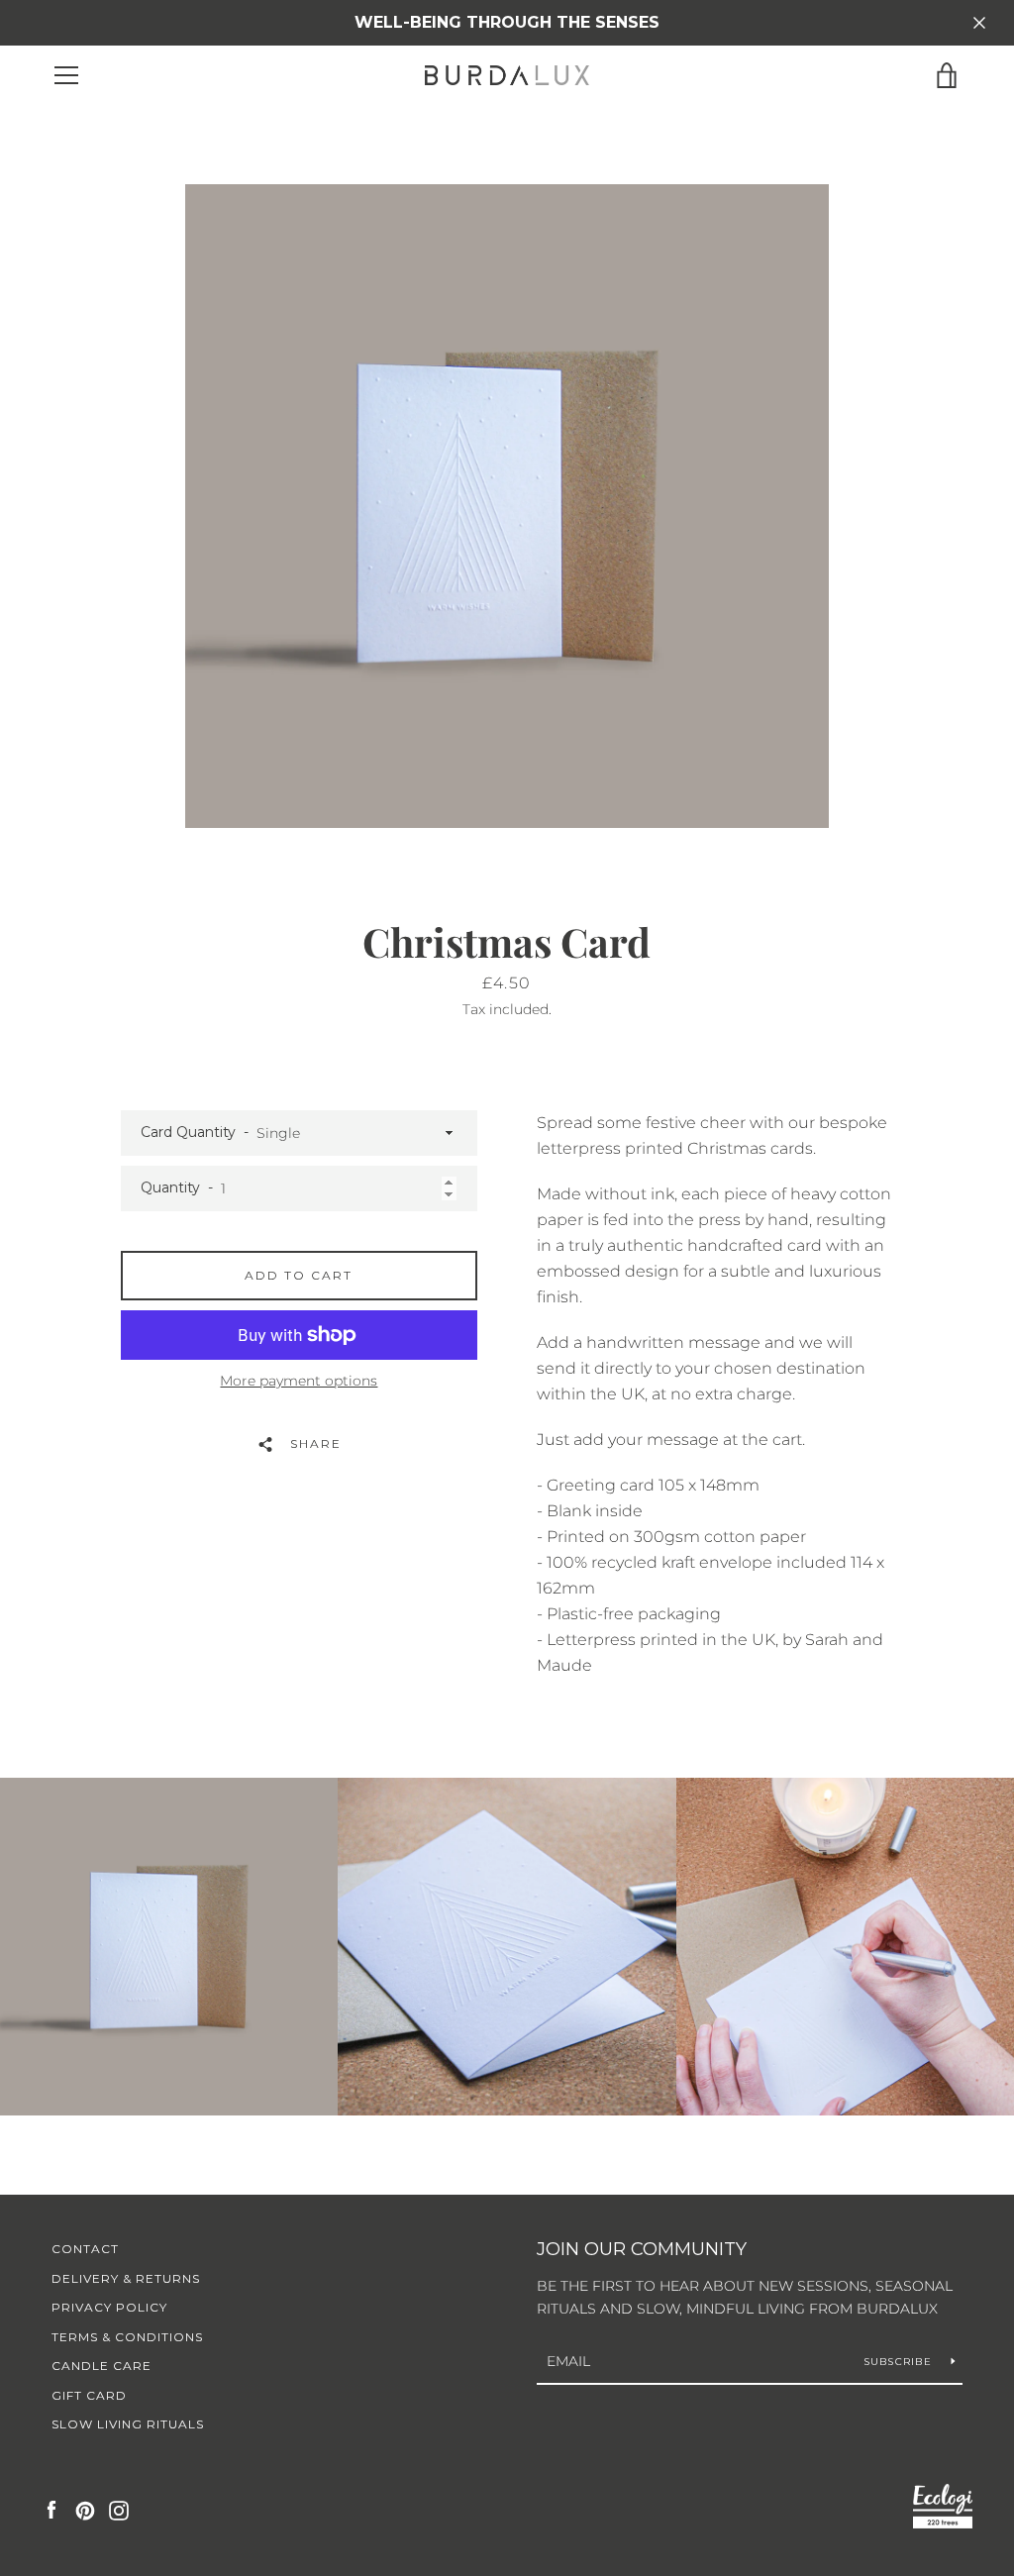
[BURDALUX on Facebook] (51, 2509)
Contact (85, 2249)
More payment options (299, 1381)
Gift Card (89, 2395)
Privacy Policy (109, 2307)
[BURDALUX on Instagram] (119, 2509)
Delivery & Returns (126, 2278)
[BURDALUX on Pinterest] (85, 2509)
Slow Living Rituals (128, 2424)
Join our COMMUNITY (642, 2249)
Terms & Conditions (127, 2337)
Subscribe (900, 2362)
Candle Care (101, 2366)
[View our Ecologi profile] (943, 2510)
